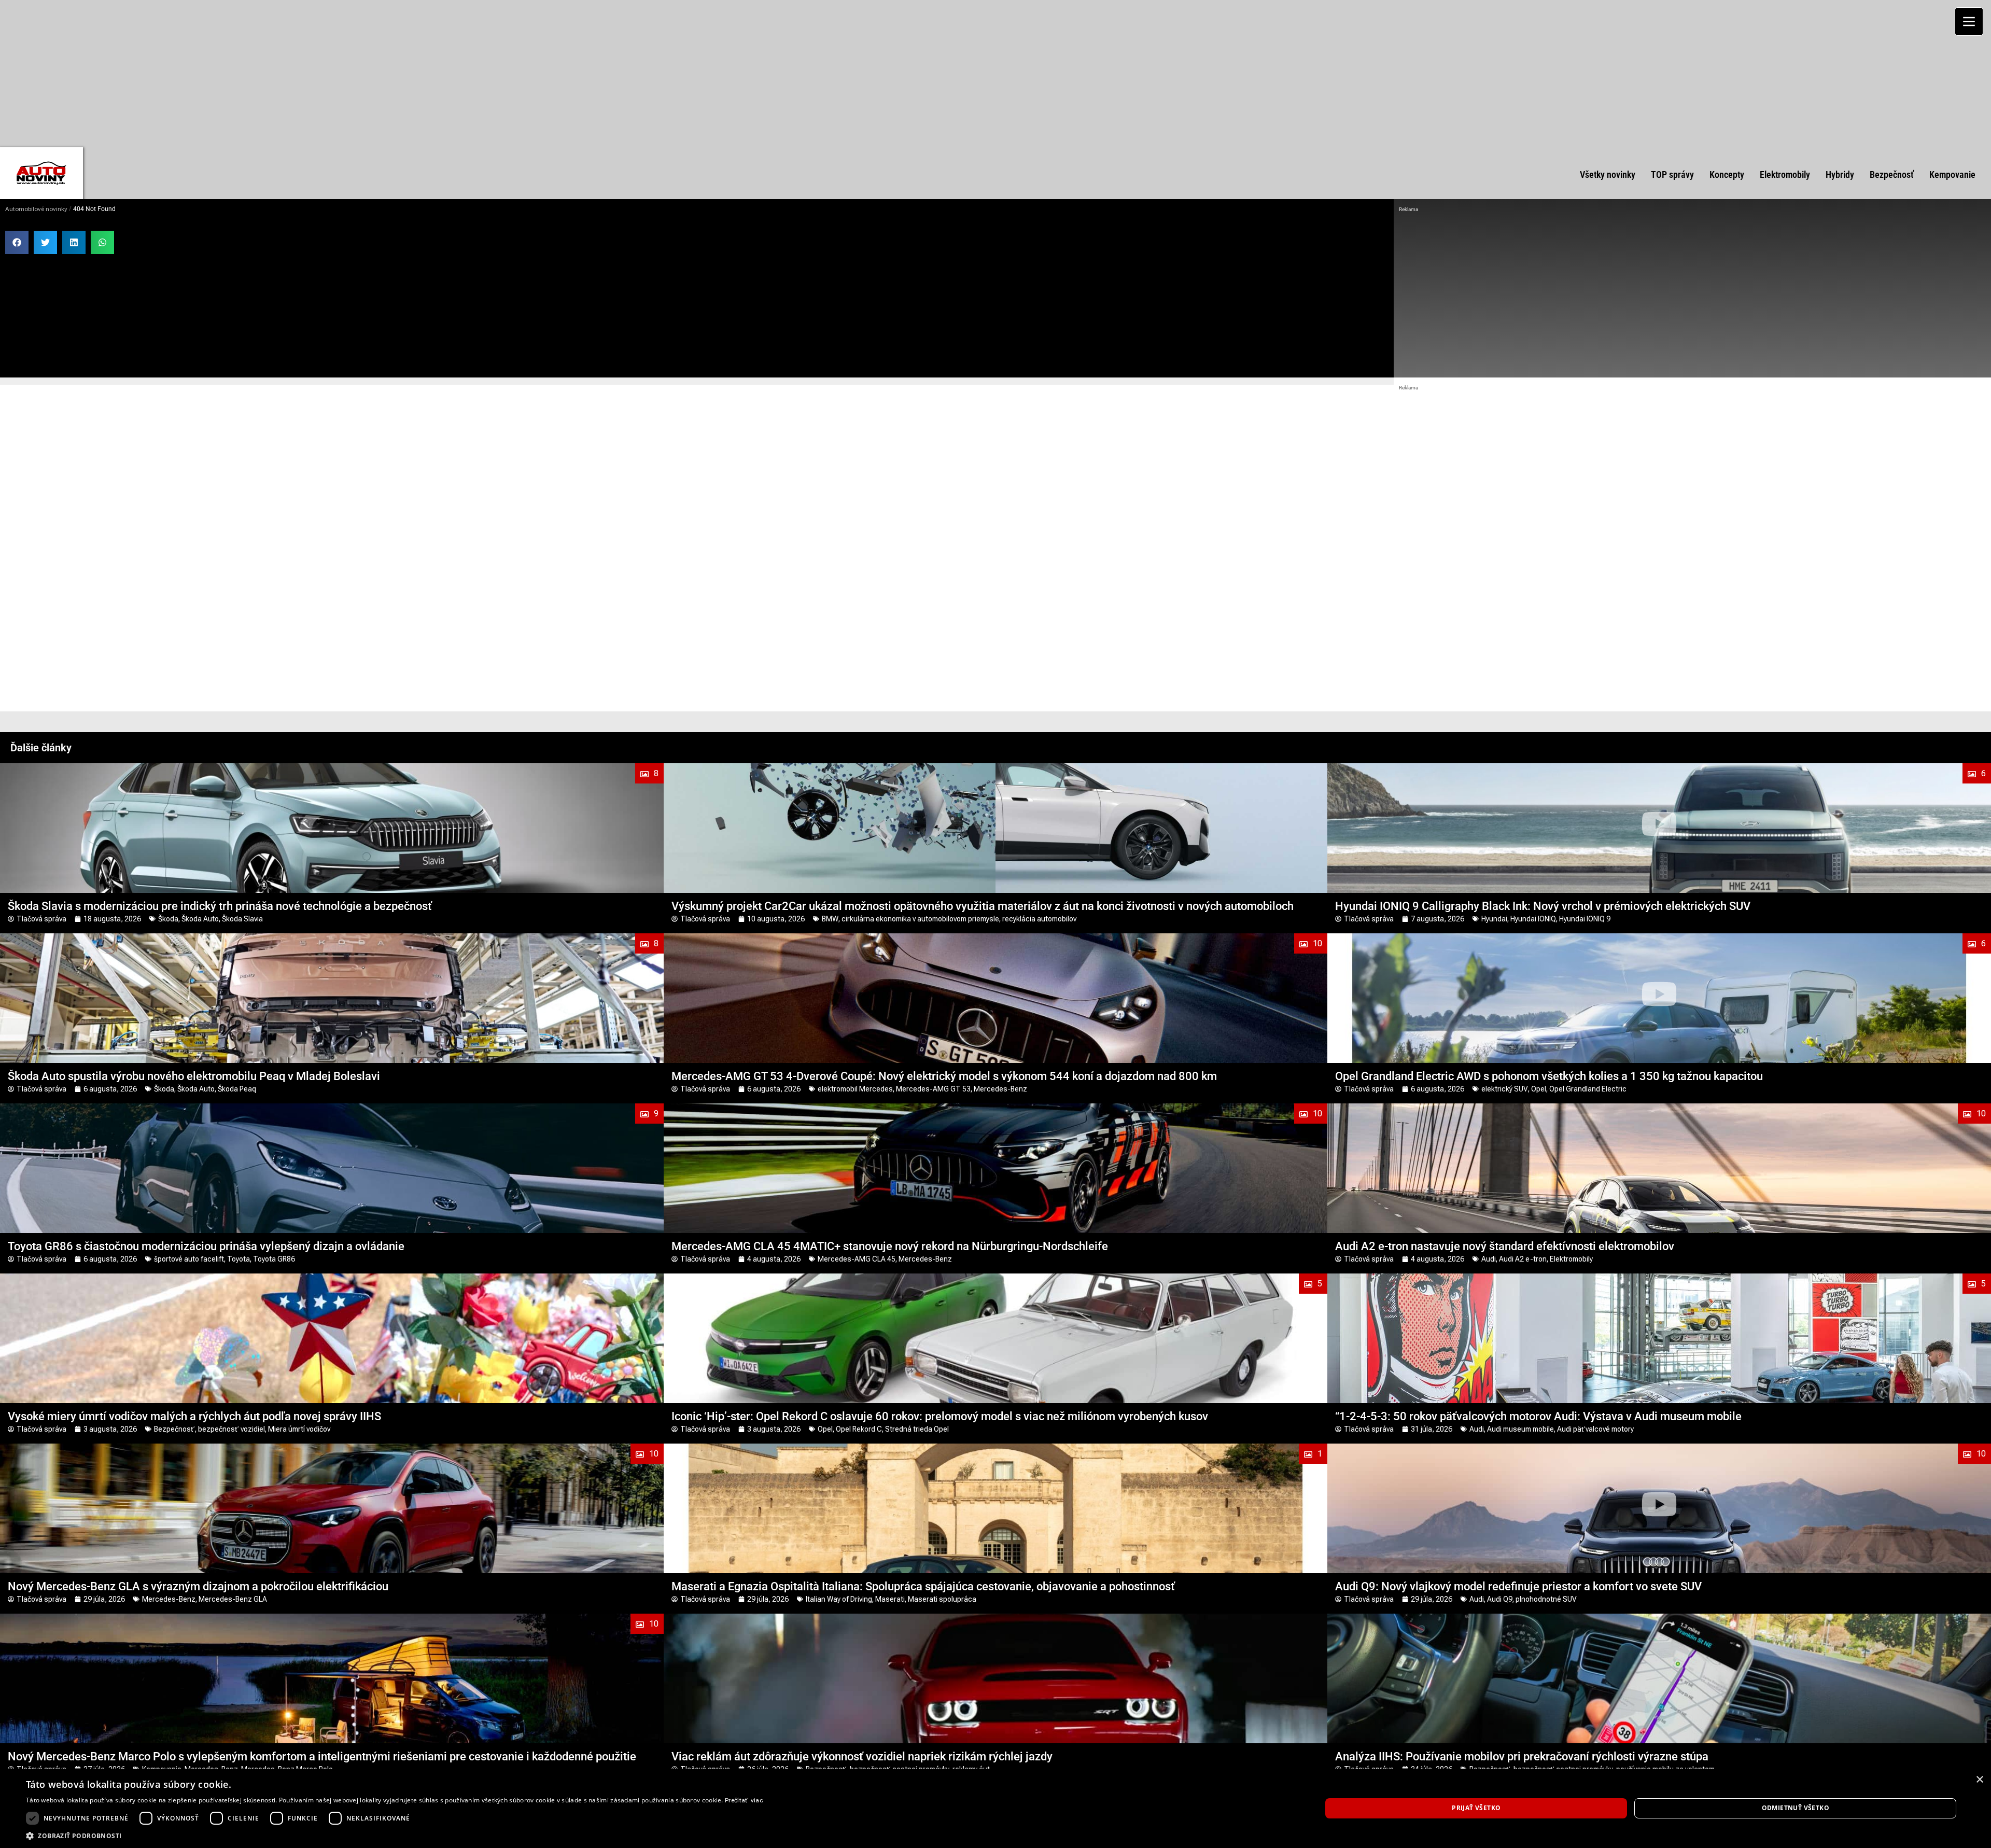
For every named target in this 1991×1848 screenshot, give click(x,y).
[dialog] (995, 1808)
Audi (1489, 1259)
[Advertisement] (995, 73)
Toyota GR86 (274, 1259)
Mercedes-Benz (1000, 1089)
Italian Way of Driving (839, 1599)
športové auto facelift (189, 1259)
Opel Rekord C (859, 1429)
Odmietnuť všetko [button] (1796, 1808)
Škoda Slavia (242, 919)
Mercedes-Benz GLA (233, 1599)
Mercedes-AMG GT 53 (933, 1089)
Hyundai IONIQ (1533, 919)
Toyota (239, 1259)
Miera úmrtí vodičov (299, 1429)
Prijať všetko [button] (1476, 1808)
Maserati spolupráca (942, 1599)
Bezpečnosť (174, 1429)
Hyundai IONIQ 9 (1585, 919)
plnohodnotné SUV (1546, 1599)
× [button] (1979, 1780)
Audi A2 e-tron (1523, 1259)
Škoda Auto (200, 919)
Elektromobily (1571, 1259)
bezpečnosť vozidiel (232, 1429)
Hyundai (1494, 919)
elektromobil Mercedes (855, 1089)
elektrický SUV (1505, 1089)
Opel (1539, 1089)
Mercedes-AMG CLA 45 (857, 1259)
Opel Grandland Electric (1588, 1089)
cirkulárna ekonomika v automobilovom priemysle (920, 919)
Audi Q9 (1500, 1599)
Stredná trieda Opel (917, 1429)
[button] (17, 242)
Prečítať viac (744, 1800)
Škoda (168, 919)
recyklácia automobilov (1039, 919)
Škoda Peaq (237, 1089)
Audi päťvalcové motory (1595, 1429)
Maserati (890, 1599)
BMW (830, 919)
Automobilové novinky (36, 209)
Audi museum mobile (1520, 1429)
